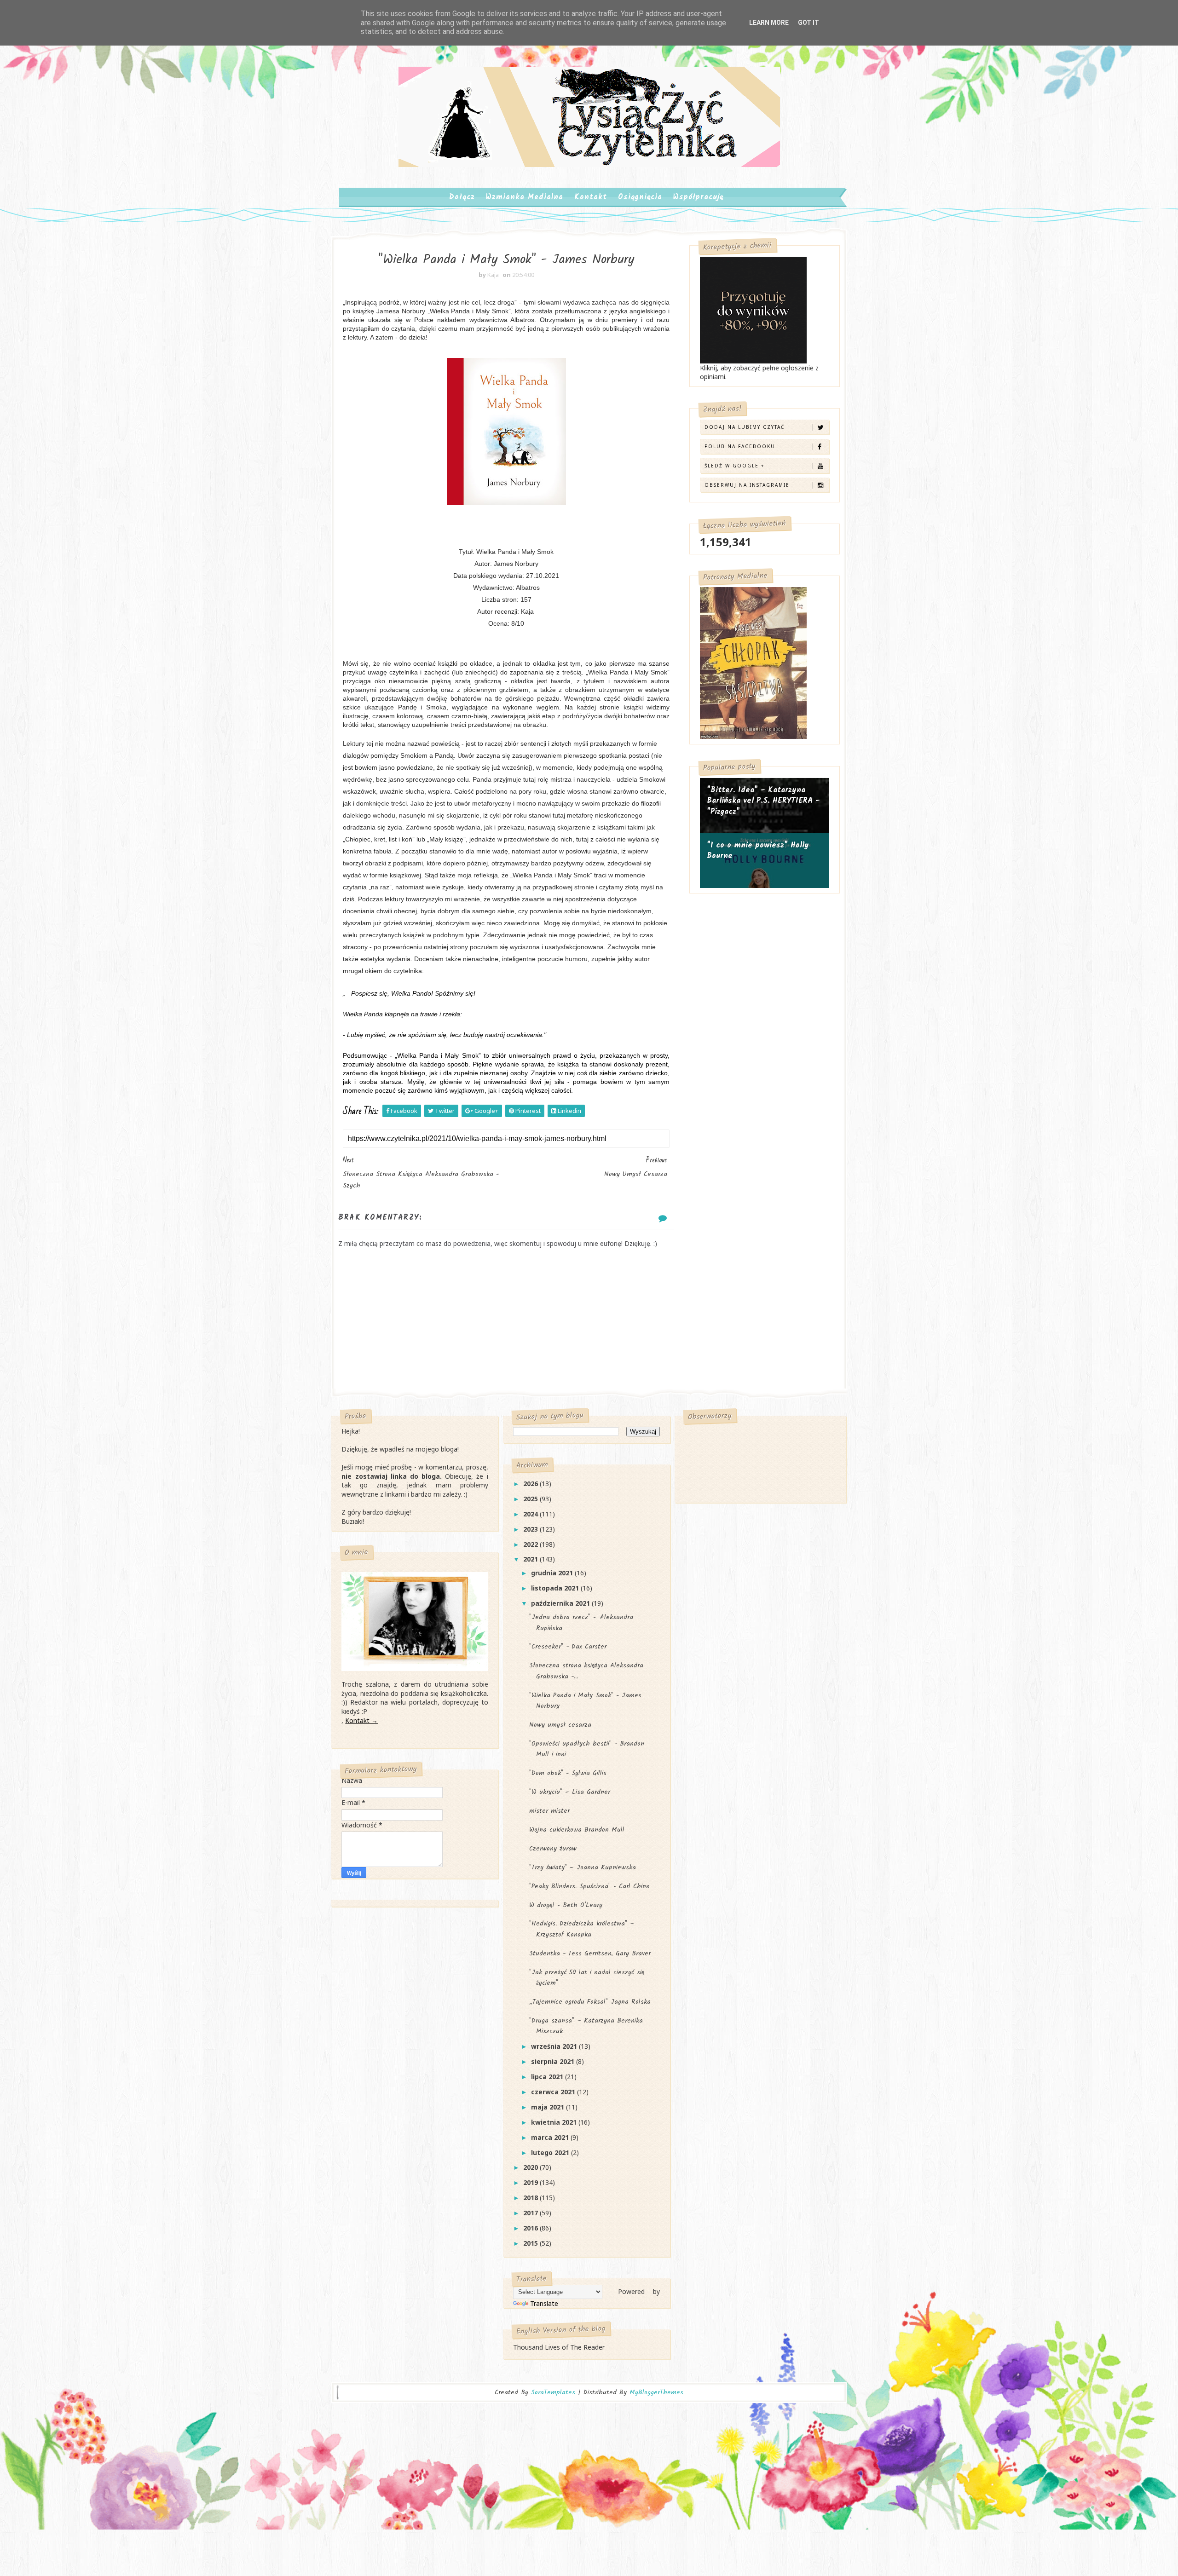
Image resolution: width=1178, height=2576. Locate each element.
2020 (531, 2167)
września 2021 (555, 2046)
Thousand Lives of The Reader (559, 2347)
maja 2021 (549, 2107)
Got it (808, 23)
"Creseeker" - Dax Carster (568, 1647)
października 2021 (561, 1603)
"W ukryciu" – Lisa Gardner (570, 1792)
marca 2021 (551, 2137)
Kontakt (591, 197)
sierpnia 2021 (554, 2061)
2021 (531, 1559)
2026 (531, 1484)
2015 (531, 2243)
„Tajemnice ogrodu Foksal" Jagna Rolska (590, 2002)
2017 (531, 2213)
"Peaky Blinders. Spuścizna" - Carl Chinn (589, 1886)
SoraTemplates (553, 2393)
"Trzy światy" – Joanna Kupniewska (583, 1867)
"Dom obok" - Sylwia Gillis (568, 1773)
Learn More (769, 23)
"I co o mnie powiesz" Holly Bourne (758, 851)
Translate (544, 2303)
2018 (531, 2198)
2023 (531, 1529)
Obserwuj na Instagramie (747, 485)
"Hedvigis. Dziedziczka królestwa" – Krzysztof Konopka (582, 1929)
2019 (531, 2182)
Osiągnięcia (640, 197)
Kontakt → (361, 1720)
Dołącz (462, 197)
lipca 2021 (548, 2077)
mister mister (549, 1811)
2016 (531, 2228)
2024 (531, 1514)
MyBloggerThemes (656, 2392)
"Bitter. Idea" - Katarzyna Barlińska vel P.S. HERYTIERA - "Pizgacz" (763, 801)
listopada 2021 (556, 1588)
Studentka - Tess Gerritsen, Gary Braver (590, 1954)
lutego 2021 (551, 2152)
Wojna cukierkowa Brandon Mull (577, 1830)
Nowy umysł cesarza (560, 1725)
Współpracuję (698, 197)
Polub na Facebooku (740, 446)
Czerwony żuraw (553, 1849)
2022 (531, 1544)
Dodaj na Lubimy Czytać (745, 427)
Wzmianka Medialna (525, 197)
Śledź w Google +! (736, 466)
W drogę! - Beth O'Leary (566, 1905)
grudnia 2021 (553, 1573)
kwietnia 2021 (555, 2122)
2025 (531, 1499)
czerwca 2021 (554, 2092)
